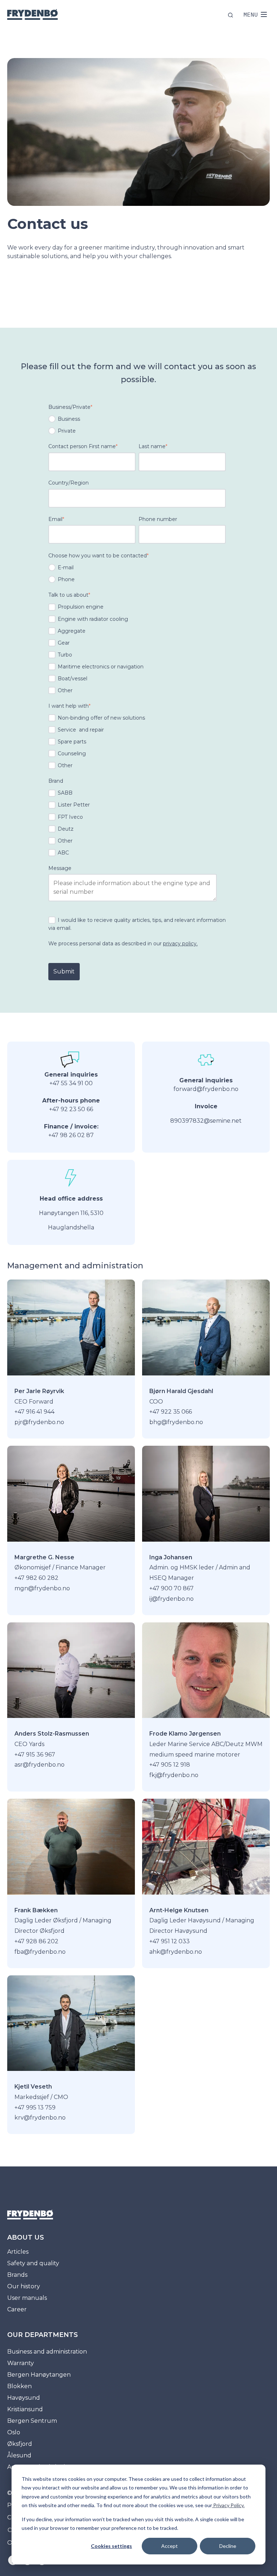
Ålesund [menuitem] (19, 2455)
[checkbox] (137, 425)
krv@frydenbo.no (40, 2118)
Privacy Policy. (228, 2505)
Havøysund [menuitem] (24, 2398)
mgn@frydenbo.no (42, 1588)
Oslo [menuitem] (14, 2432)
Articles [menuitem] (18, 2252)
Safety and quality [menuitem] (33, 2263)
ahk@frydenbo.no (176, 1952)
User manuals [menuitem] (27, 2298)
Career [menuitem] (17, 2309)
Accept (170, 2546)
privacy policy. (180, 944)
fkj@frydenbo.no (174, 1775)
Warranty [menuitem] (21, 2363)
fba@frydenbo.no (40, 1952)
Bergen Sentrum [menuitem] (32, 2421)
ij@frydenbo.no (172, 1599)
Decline (228, 2546)
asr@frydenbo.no (39, 1765)
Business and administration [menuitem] (47, 2352)
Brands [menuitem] (17, 2275)
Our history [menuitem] (24, 2286)
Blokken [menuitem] (19, 2386)
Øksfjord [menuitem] (20, 2444)
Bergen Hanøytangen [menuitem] (39, 2375)
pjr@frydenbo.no (39, 1422)
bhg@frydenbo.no (176, 1422)
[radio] (137, 419)
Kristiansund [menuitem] (25, 2409)
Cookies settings (111, 2546)
